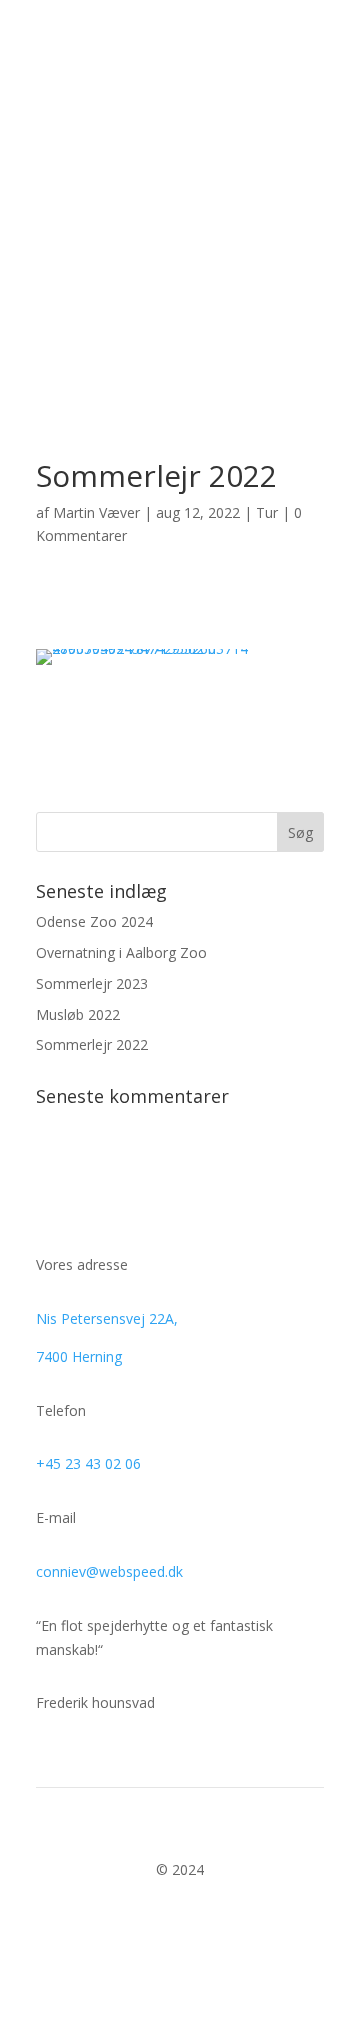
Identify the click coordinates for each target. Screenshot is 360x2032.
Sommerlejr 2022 (92, 1044)
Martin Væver (96, 512)
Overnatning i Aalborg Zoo (121, 952)
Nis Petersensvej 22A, (107, 1318)
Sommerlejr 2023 (92, 983)
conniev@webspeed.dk (109, 1571)
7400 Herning (79, 1356)
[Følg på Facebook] (180, 1928)
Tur (267, 512)
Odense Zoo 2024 (94, 921)
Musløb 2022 (78, 1014)
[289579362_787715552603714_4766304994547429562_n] (180, 664)
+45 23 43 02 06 (88, 1463)
